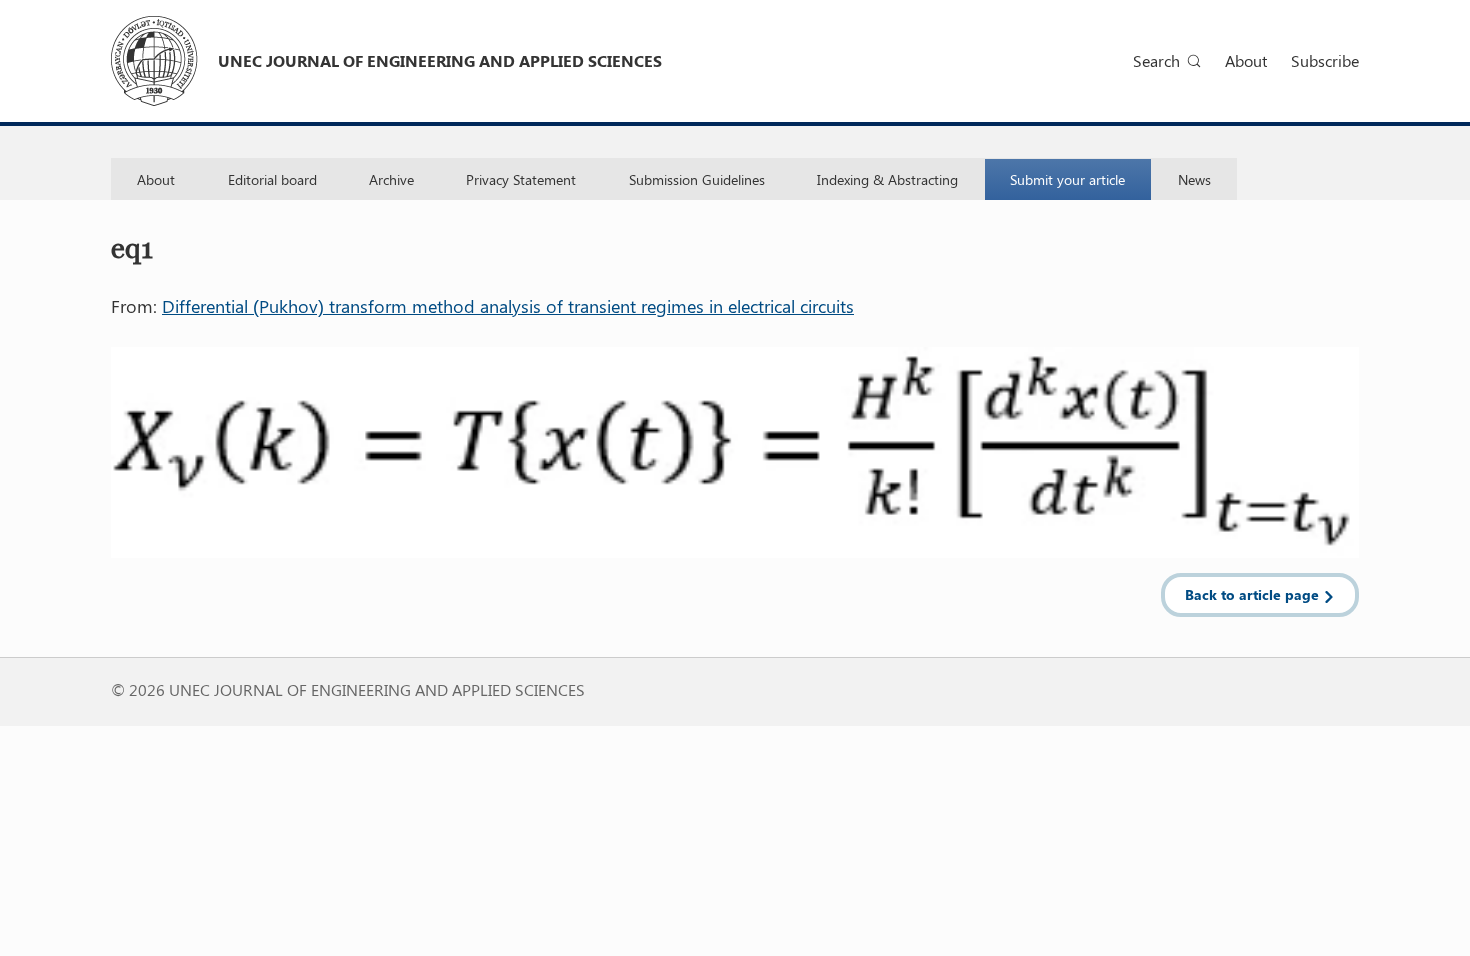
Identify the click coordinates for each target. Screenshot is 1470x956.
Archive (391, 179)
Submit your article (1067, 179)
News (1194, 179)
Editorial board (272, 179)
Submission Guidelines (697, 179)
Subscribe (1325, 60)
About (1246, 60)
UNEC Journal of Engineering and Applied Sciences (440, 60)
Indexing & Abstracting (887, 179)
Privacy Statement (521, 179)
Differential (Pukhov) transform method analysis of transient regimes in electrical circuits (508, 306)
